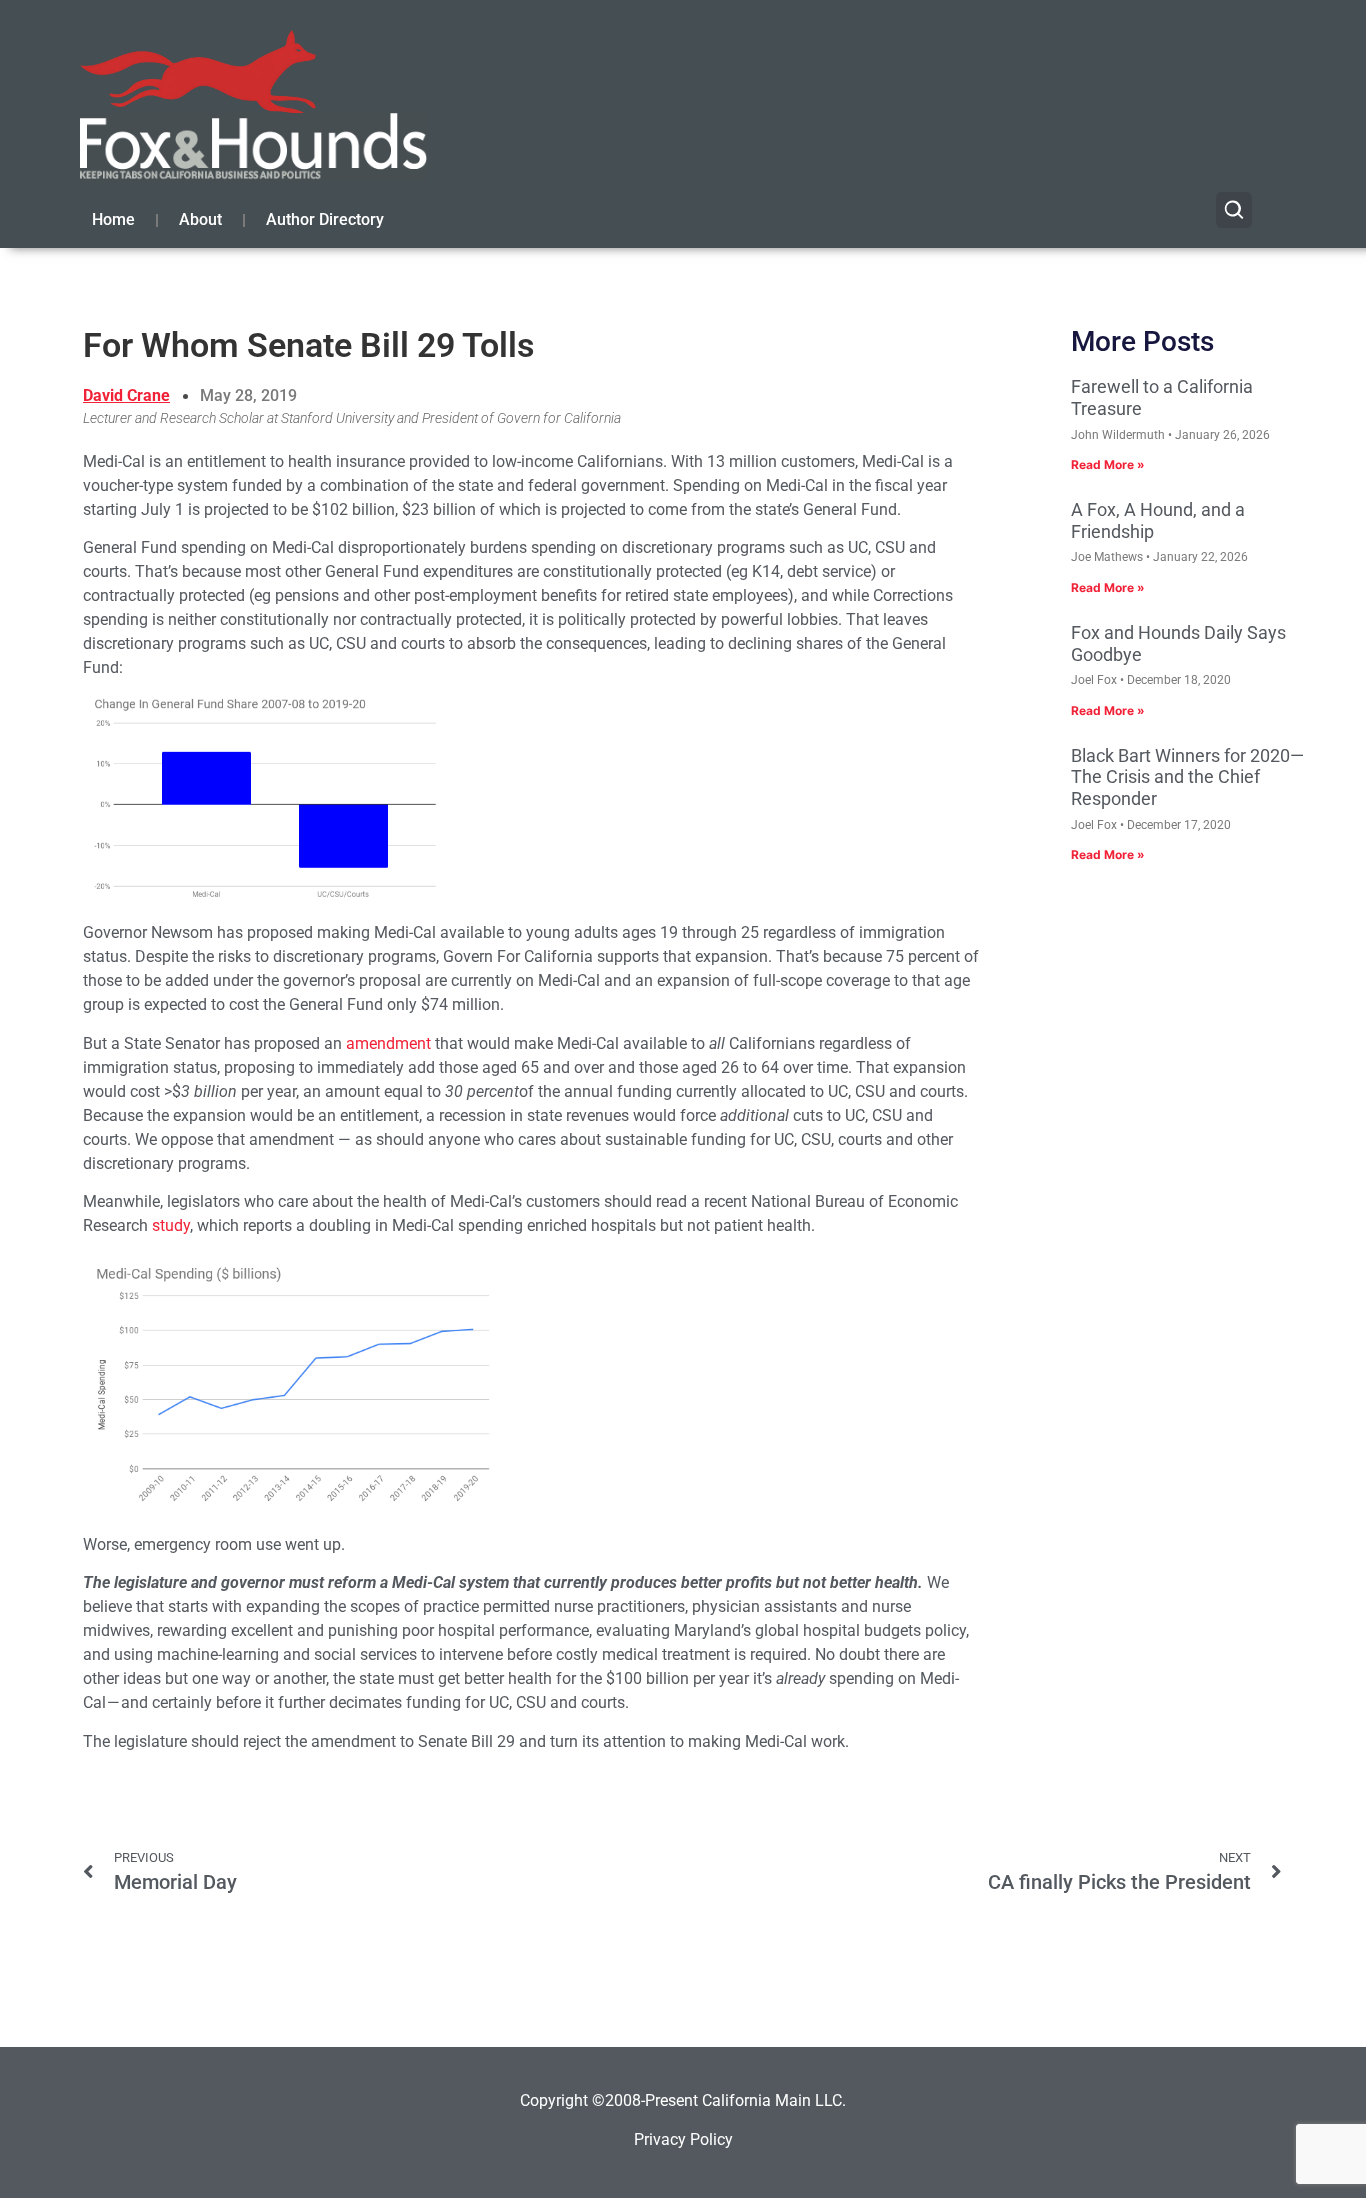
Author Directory (325, 219)
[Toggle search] (1234, 210)
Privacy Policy (683, 2139)
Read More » (1108, 464)
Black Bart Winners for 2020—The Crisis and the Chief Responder (1187, 777)
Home (113, 219)
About (200, 219)
